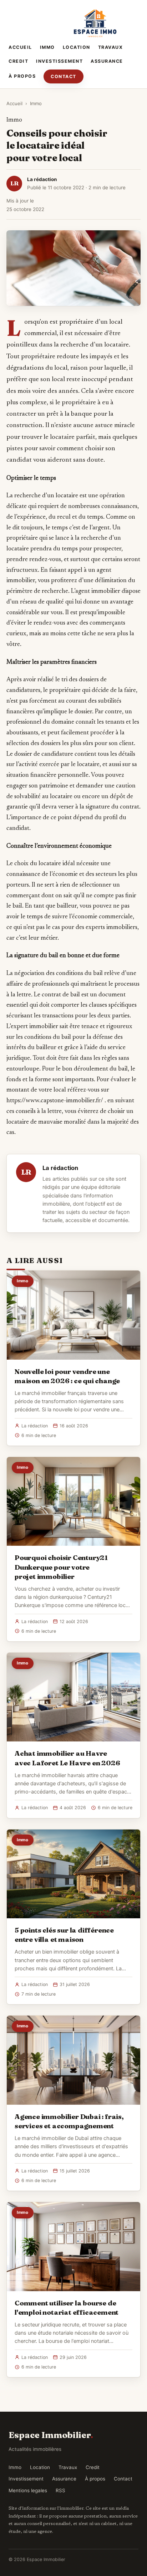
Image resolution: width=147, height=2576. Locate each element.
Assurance (107, 61)
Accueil (20, 47)
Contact (64, 76)
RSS (60, 2490)
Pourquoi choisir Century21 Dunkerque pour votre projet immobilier (61, 1567)
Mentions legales (28, 2490)
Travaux (111, 47)
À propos (22, 76)
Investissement (59, 61)
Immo (47, 47)
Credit (18, 61)
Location (77, 47)
